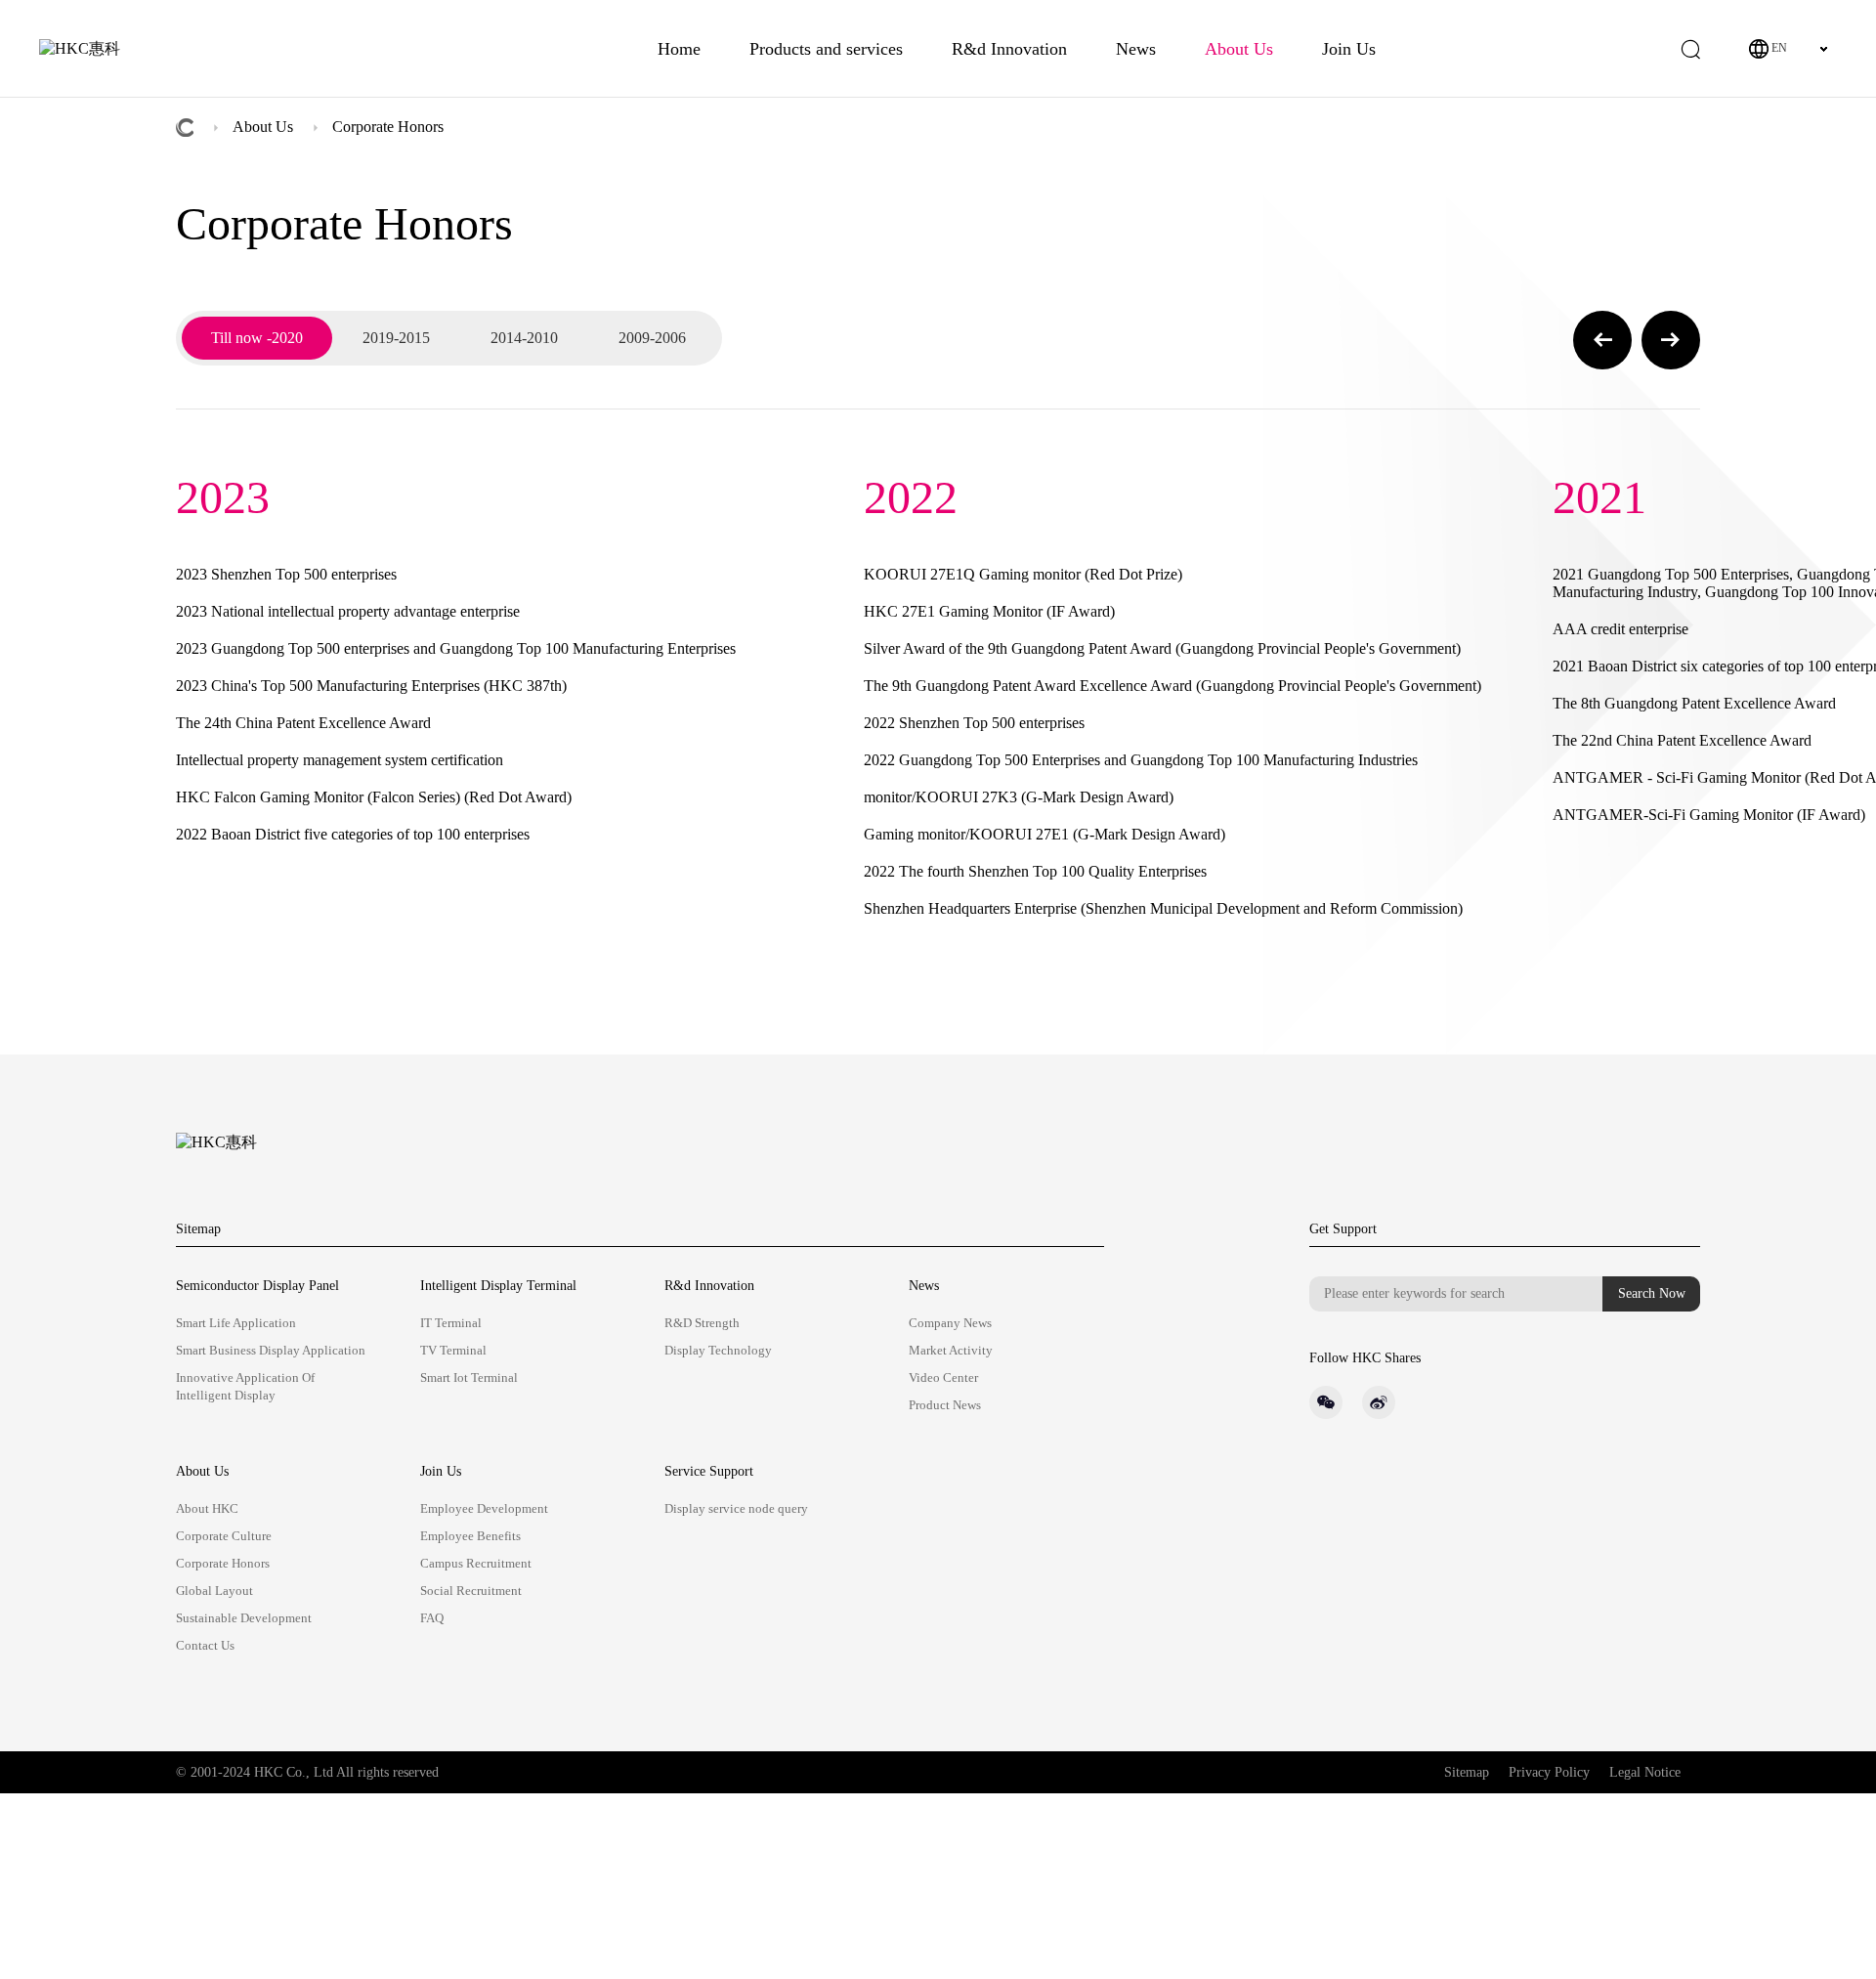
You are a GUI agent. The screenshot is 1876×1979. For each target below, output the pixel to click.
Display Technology (718, 1350)
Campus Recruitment (476, 1563)
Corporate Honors (388, 127)
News (1136, 49)
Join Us (1349, 49)
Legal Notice (1645, 1772)
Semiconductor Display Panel (257, 1286)
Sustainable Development (244, 1618)
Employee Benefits (470, 1536)
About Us (1239, 49)
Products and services (826, 49)
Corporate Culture (224, 1536)
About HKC (207, 1508)
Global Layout (214, 1591)
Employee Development (484, 1508)
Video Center (943, 1377)
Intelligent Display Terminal (498, 1286)
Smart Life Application (236, 1323)
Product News (945, 1405)
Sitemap (198, 1229)
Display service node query (736, 1508)
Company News (950, 1323)
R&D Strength (702, 1323)
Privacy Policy (1549, 1772)
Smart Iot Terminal (469, 1377)
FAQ (432, 1618)
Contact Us (205, 1645)
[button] (1602, 340)
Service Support (709, 1471)
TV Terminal (453, 1350)
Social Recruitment (471, 1591)
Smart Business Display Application (271, 1350)
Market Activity (951, 1350)
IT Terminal (451, 1323)
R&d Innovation (1009, 49)
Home (679, 49)
